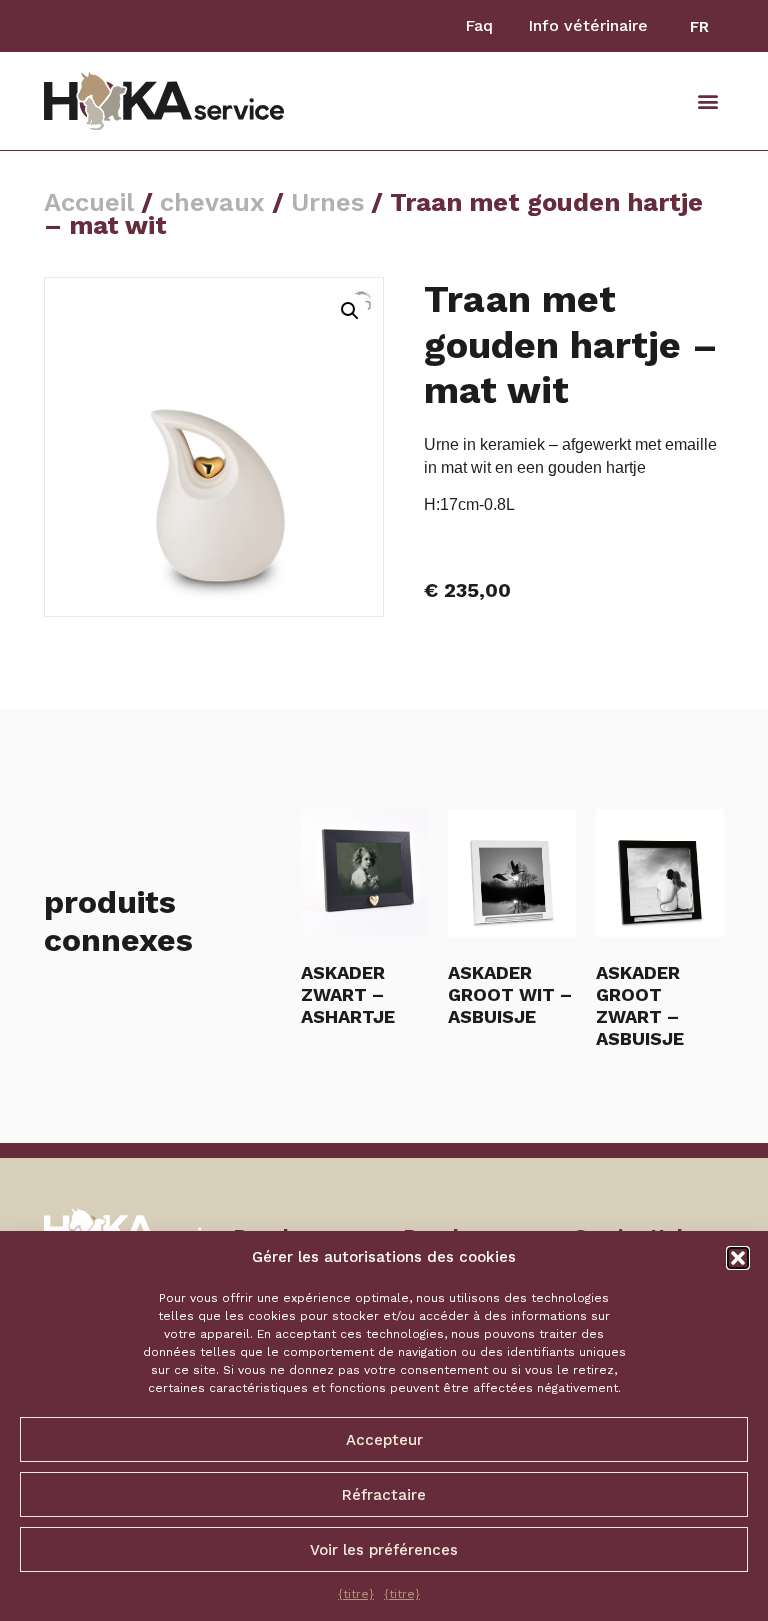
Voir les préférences (384, 1550)
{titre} (356, 1594)
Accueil (89, 202)
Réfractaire (384, 1495)
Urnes (327, 202)
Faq (479, 25)
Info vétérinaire (588, 25)
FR (699, 27)
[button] (738, 1258)
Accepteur (384, 1440)
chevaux (212, 202)
